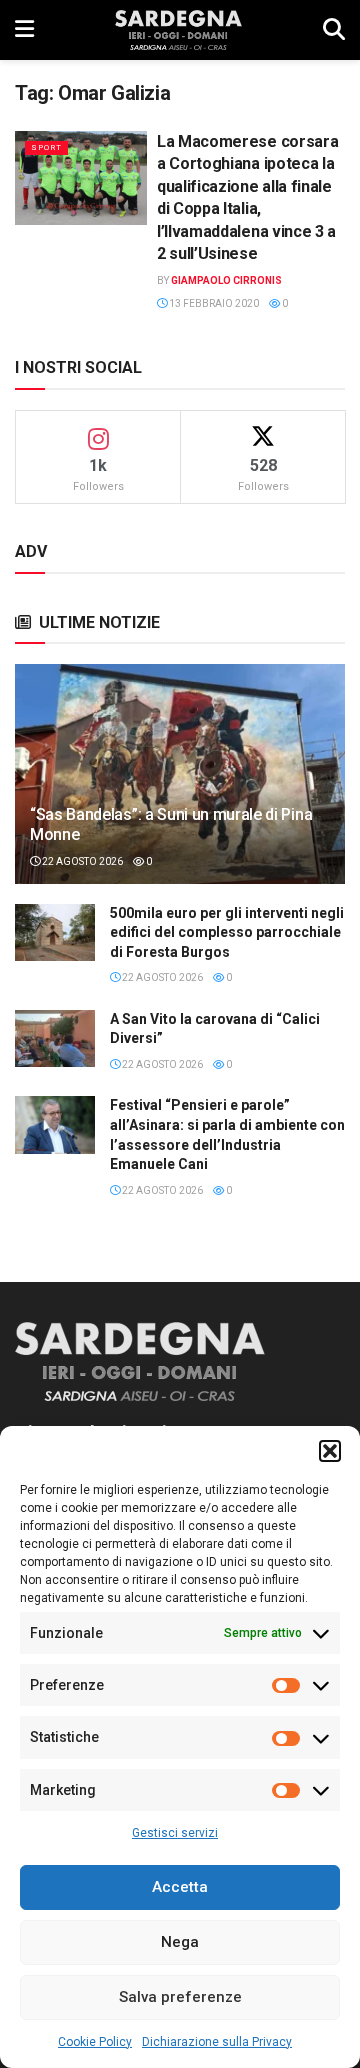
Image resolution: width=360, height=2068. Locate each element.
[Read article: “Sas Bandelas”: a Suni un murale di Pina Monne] (180, 782)
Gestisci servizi (175, 1833)
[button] (330, 1451)
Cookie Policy (95, 2042)
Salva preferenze (180, 1997)
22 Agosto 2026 (81, 861)
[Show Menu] (24, 30)
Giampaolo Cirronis (226, 280)
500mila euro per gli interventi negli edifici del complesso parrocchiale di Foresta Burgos (227, 932)
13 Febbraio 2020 (213, 303)
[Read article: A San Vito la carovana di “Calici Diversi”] (55, 1038)
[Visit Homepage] (178, 30)
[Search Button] (334, 30)
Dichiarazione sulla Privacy (217, 2042)
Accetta (180, 1887)
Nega (180, 1942)
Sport (46, 147)
